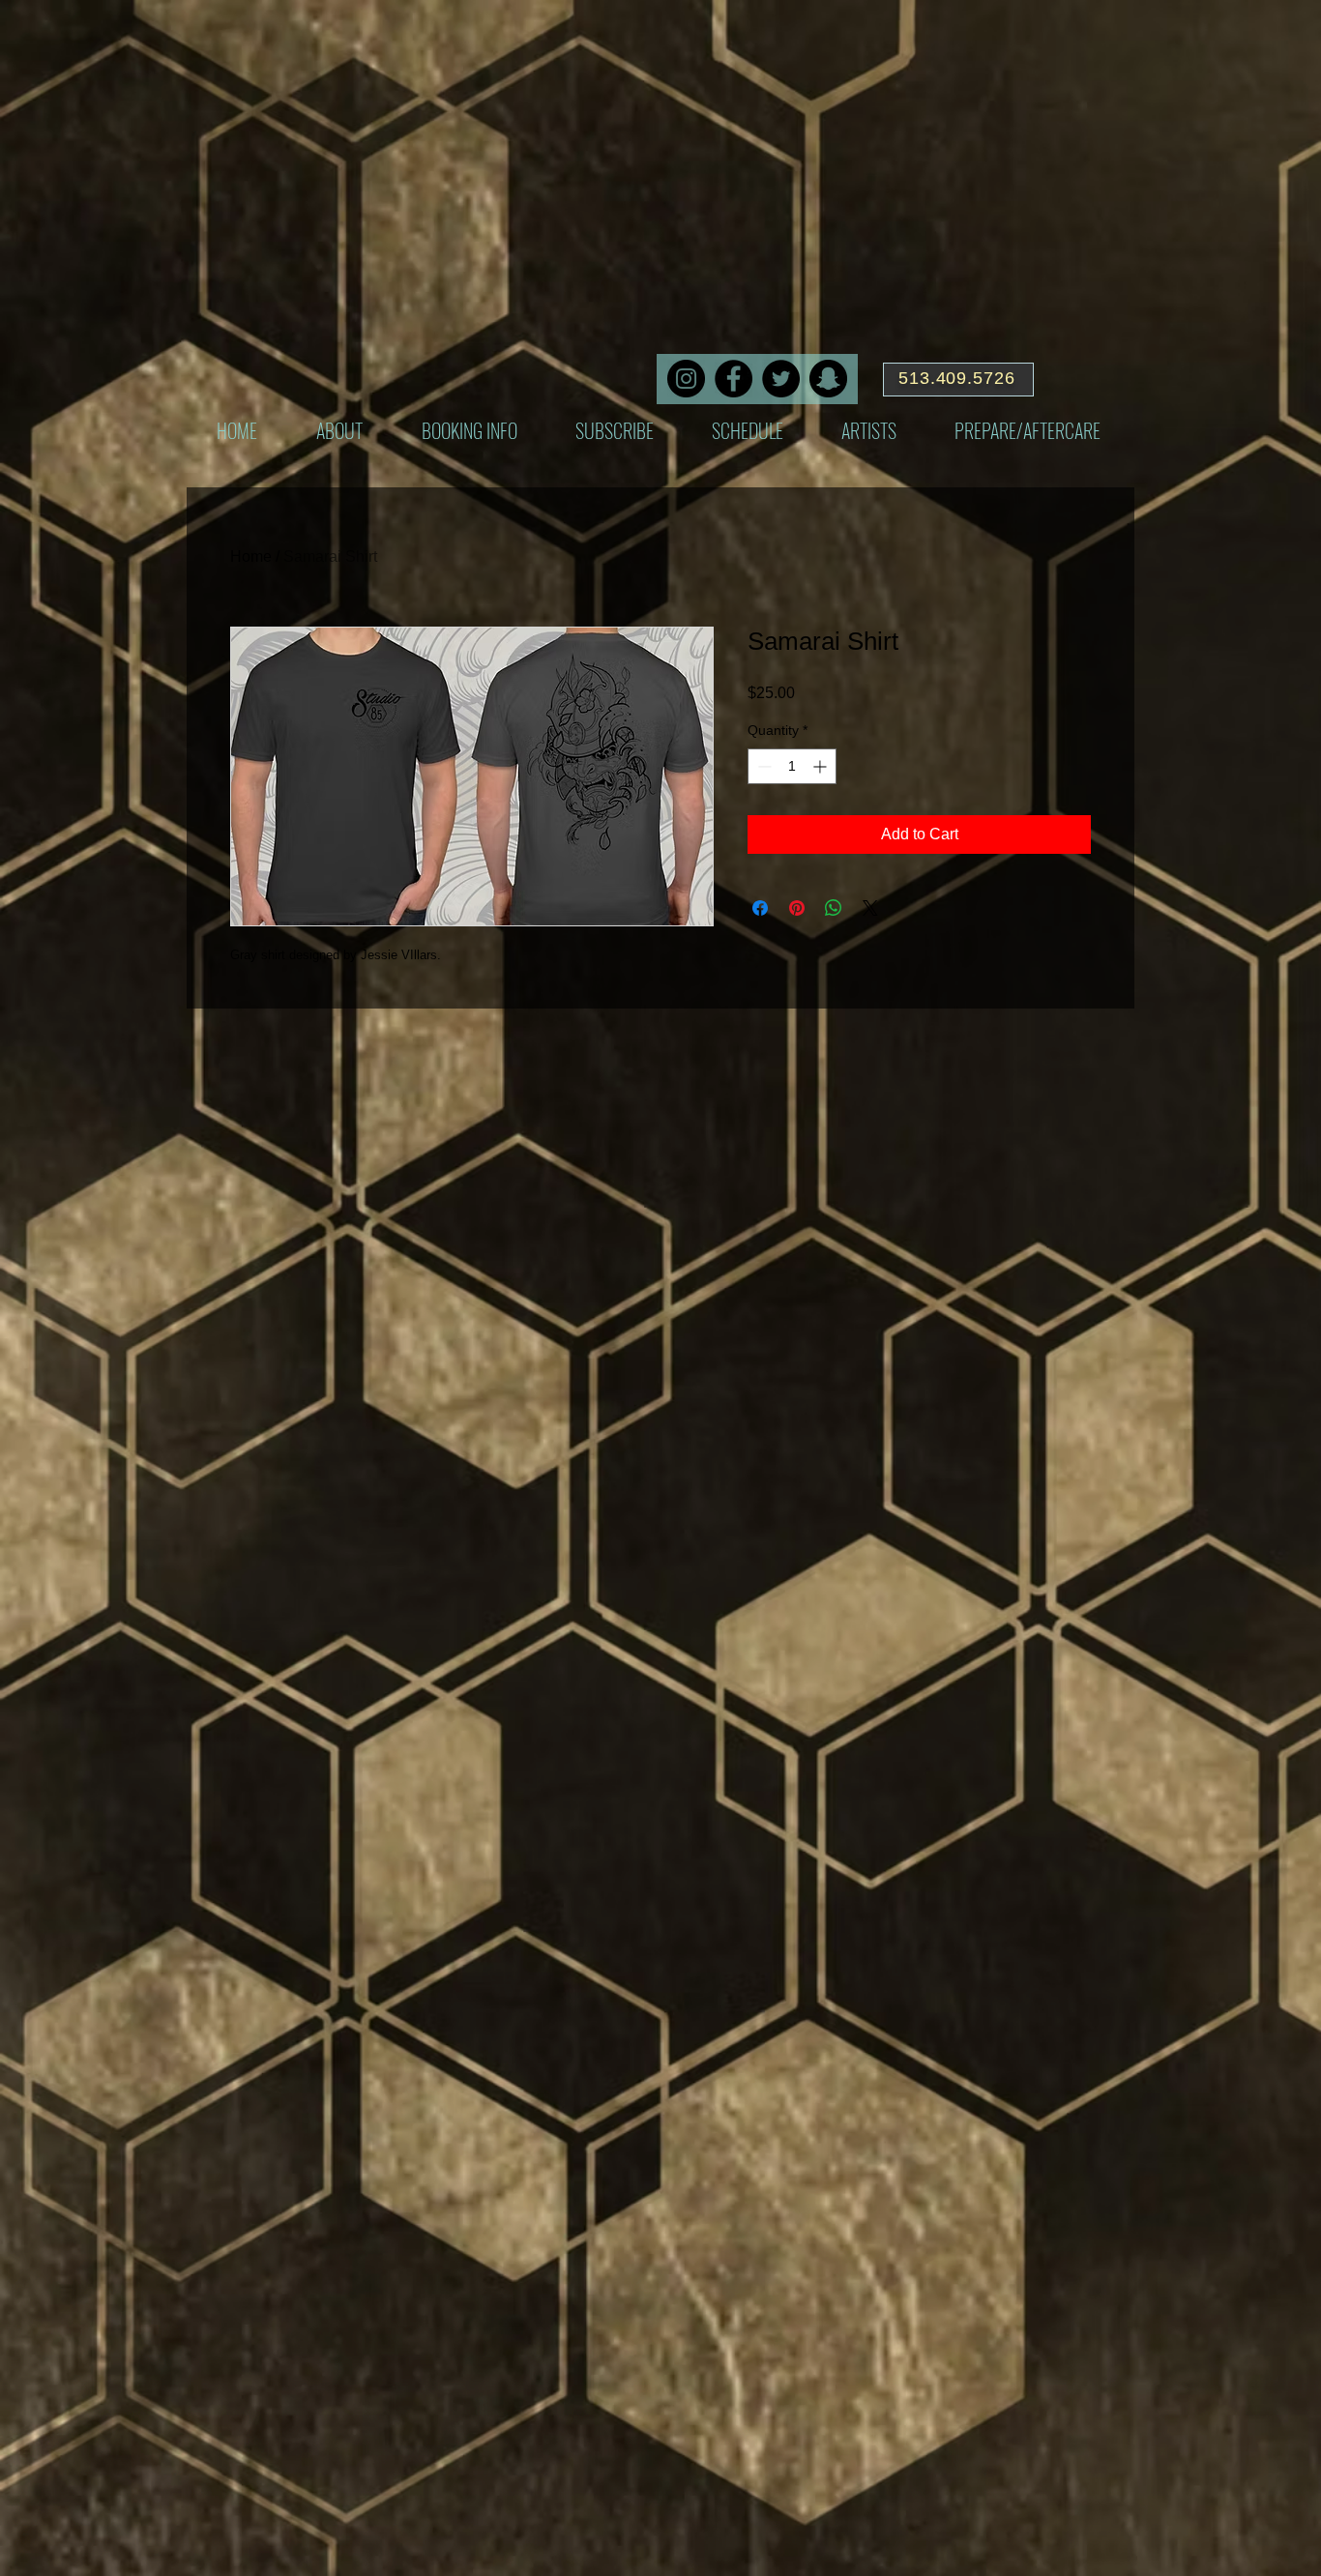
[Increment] (822, 766)
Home (251, 556)
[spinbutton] (792, 766)
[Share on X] (870, 908)
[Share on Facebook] (760, 908)
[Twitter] (781, 379)
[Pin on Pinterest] (797, 908)
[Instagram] (686, 379)
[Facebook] (734, 379)
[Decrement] (763, 766)
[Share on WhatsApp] (834, 908)
